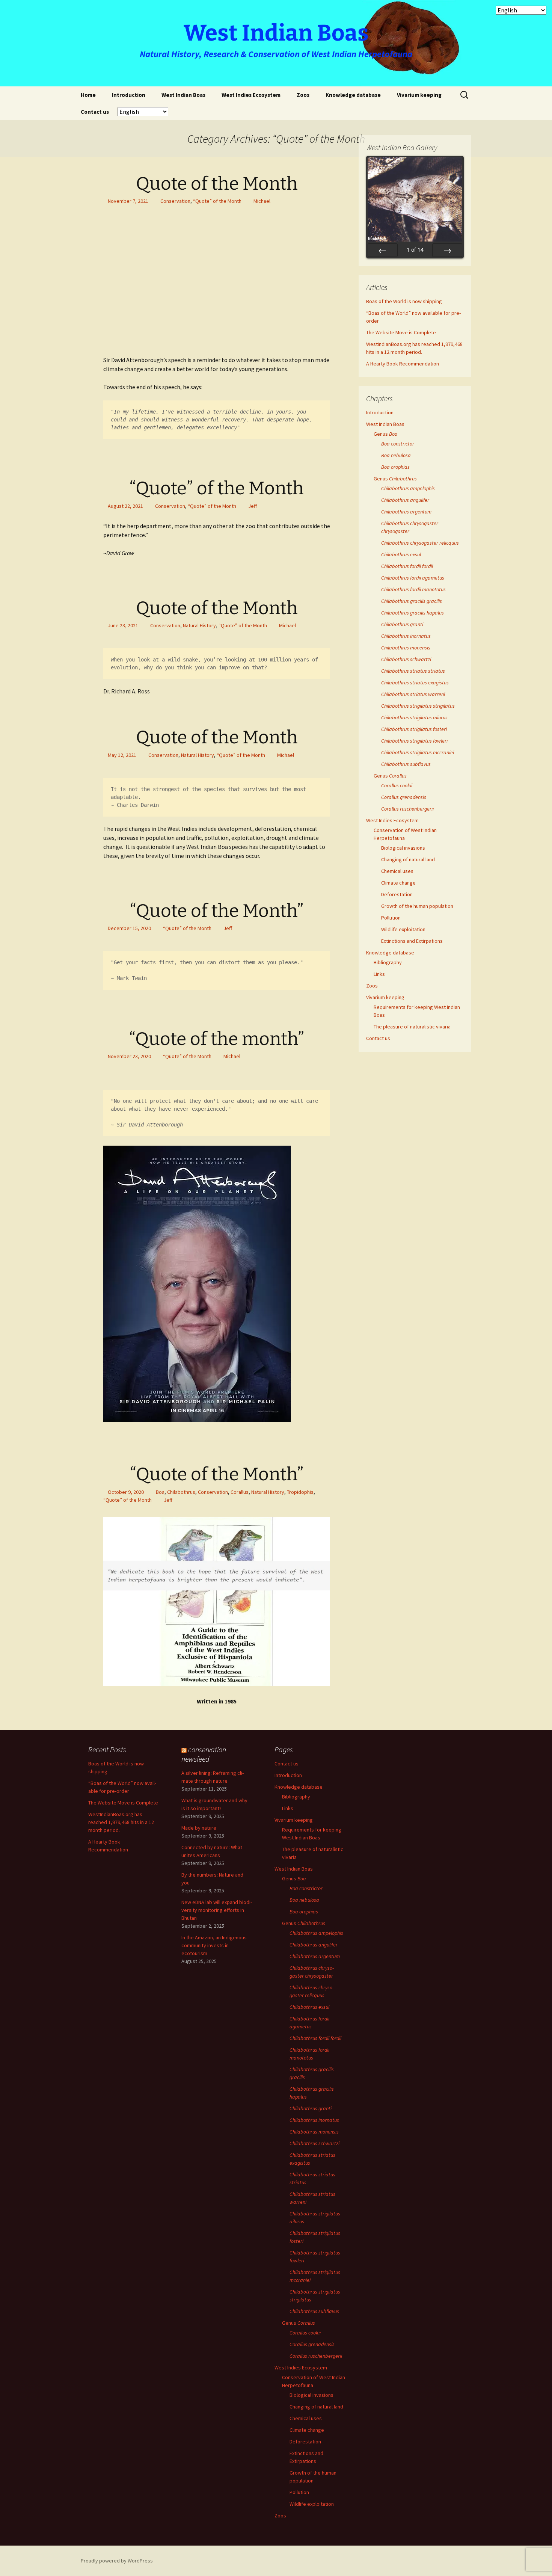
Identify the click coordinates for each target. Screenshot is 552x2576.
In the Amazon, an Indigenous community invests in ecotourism (214, 1945)
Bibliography (388, 962)
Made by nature (199, 1828)
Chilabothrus (181, 1492)
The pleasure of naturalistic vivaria (412, 1027)
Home (88, 95)
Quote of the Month (217, 184)
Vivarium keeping (419, 95)
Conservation (175, 201)
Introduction (129, 95)
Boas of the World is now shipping (404, 301)
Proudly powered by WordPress (117, 2561)
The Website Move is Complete (401, 332)
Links (379, 974)
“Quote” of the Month (217, 201)
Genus (386, 434)
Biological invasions (403, 848)
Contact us (95, 112)
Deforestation (397, 894)
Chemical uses (397, 871)
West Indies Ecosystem (251, 95)
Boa (160, 1492)
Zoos (303, 95)
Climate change (398, 883)
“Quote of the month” (217, 1039)
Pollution (391, 918)
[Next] (447, 250)
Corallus (240, 1492)
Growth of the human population (417, 906)
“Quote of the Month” (217, 911)
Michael (262, 201)
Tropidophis (300, 1492)
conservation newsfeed (204, 1754)
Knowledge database (353, 95)
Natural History (199, 625)
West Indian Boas (183, 95)
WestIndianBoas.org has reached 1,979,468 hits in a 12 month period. (121, 1822)
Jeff (253, 506)
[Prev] (383, 250)
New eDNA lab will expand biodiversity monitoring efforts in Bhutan (217, 1910)
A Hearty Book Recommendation (403, 364)
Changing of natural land (408, 859)
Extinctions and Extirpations (412, 941)
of (415, 250)
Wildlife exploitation (403, 929)
